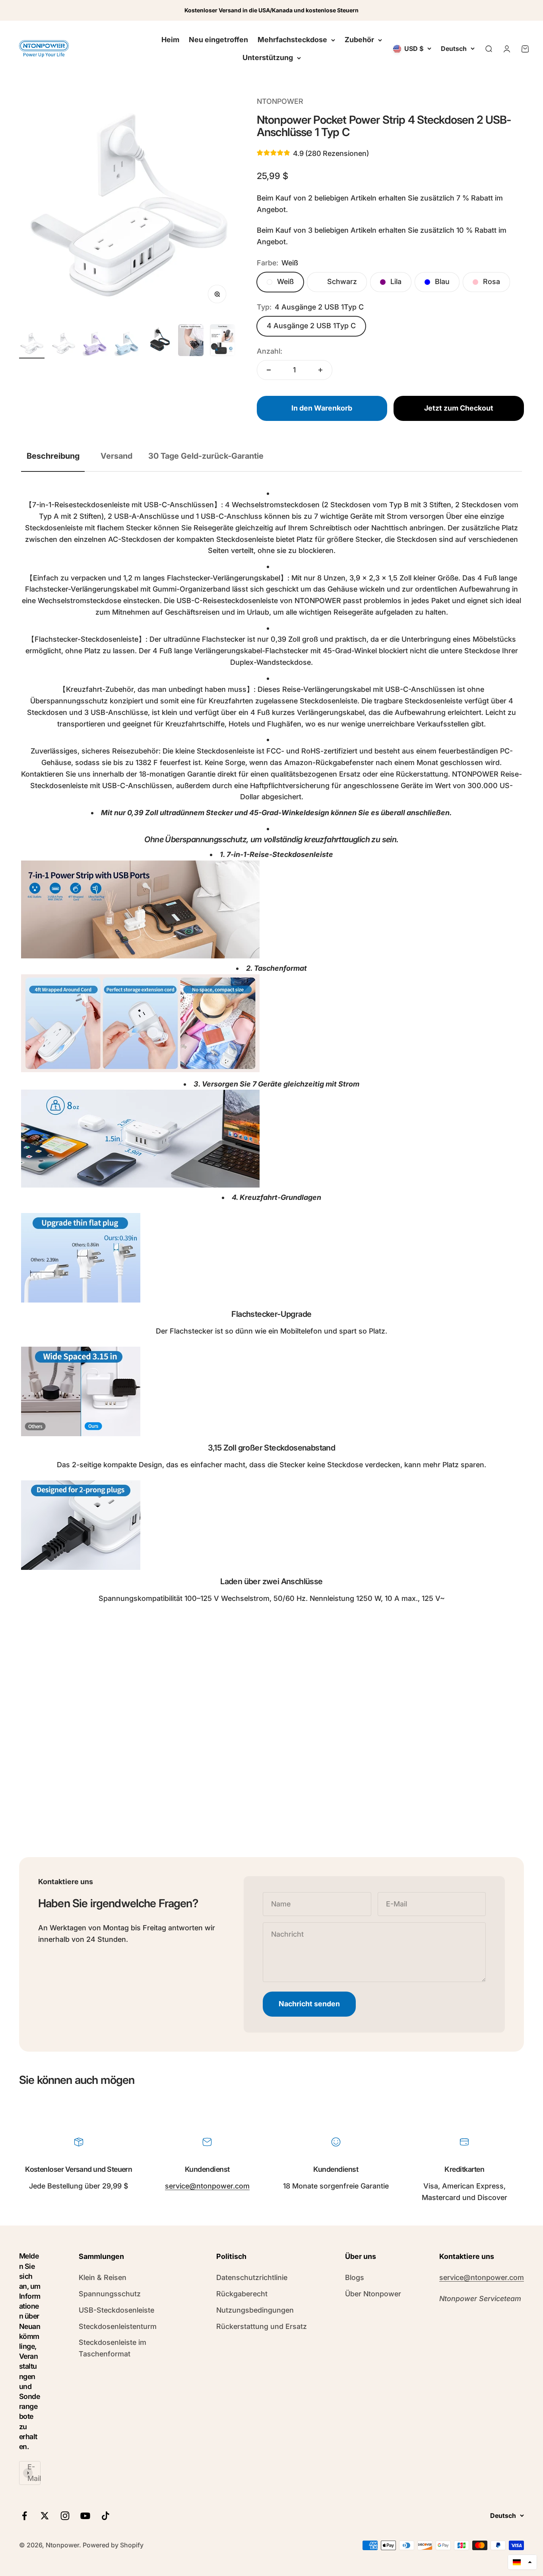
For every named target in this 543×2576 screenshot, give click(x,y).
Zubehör (359, 40)
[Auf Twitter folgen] (45, 2516)
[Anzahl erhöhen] (320, 370)
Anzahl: (270, 351)
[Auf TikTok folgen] (106, 2516)
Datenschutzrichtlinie (252, 2277)
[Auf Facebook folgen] (24, 2516)
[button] (522, 2562)
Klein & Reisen (103, 2277)
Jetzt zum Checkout (459, 408)
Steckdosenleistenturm (118, 2326)
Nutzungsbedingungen (255, 2310)
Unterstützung (268, 57)
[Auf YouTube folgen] (85, 2516)
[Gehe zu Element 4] (127, 345)
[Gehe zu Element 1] (32, 345)
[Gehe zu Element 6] (191, 341)
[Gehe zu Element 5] (159, 341)
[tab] (53, 456)
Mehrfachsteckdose (292, 40)
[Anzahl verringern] (269, 370)
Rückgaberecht (242, 2294)
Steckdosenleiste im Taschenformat (112, 2348)
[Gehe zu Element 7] (223, 341)
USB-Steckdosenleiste (116, 2310)
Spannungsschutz (110, 2294)
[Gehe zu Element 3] (95, 345)
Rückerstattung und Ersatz (262, 2326)
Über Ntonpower (373, 2294)
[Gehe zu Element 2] (64, 345)
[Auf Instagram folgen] (65, 2516)
